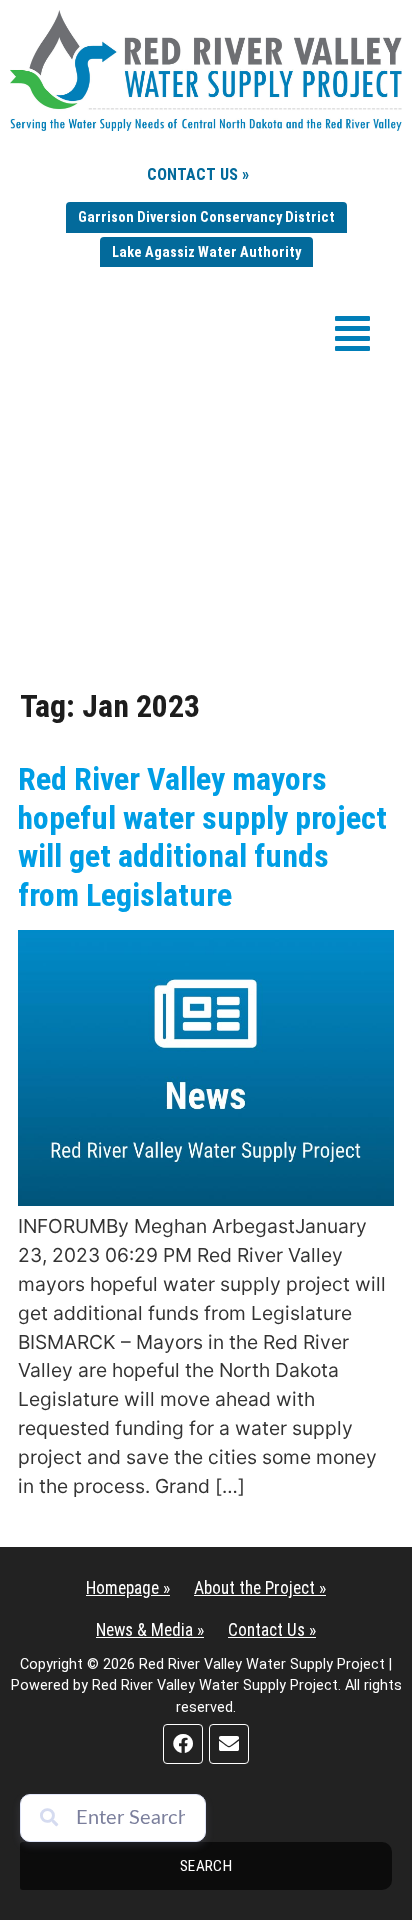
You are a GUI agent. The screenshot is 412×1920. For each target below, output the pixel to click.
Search (206, 1866)
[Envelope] (229, 1744)
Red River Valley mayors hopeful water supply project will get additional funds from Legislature (202, 836)
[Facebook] (183, 1744)
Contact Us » (198, 174)
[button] (352, 333)
